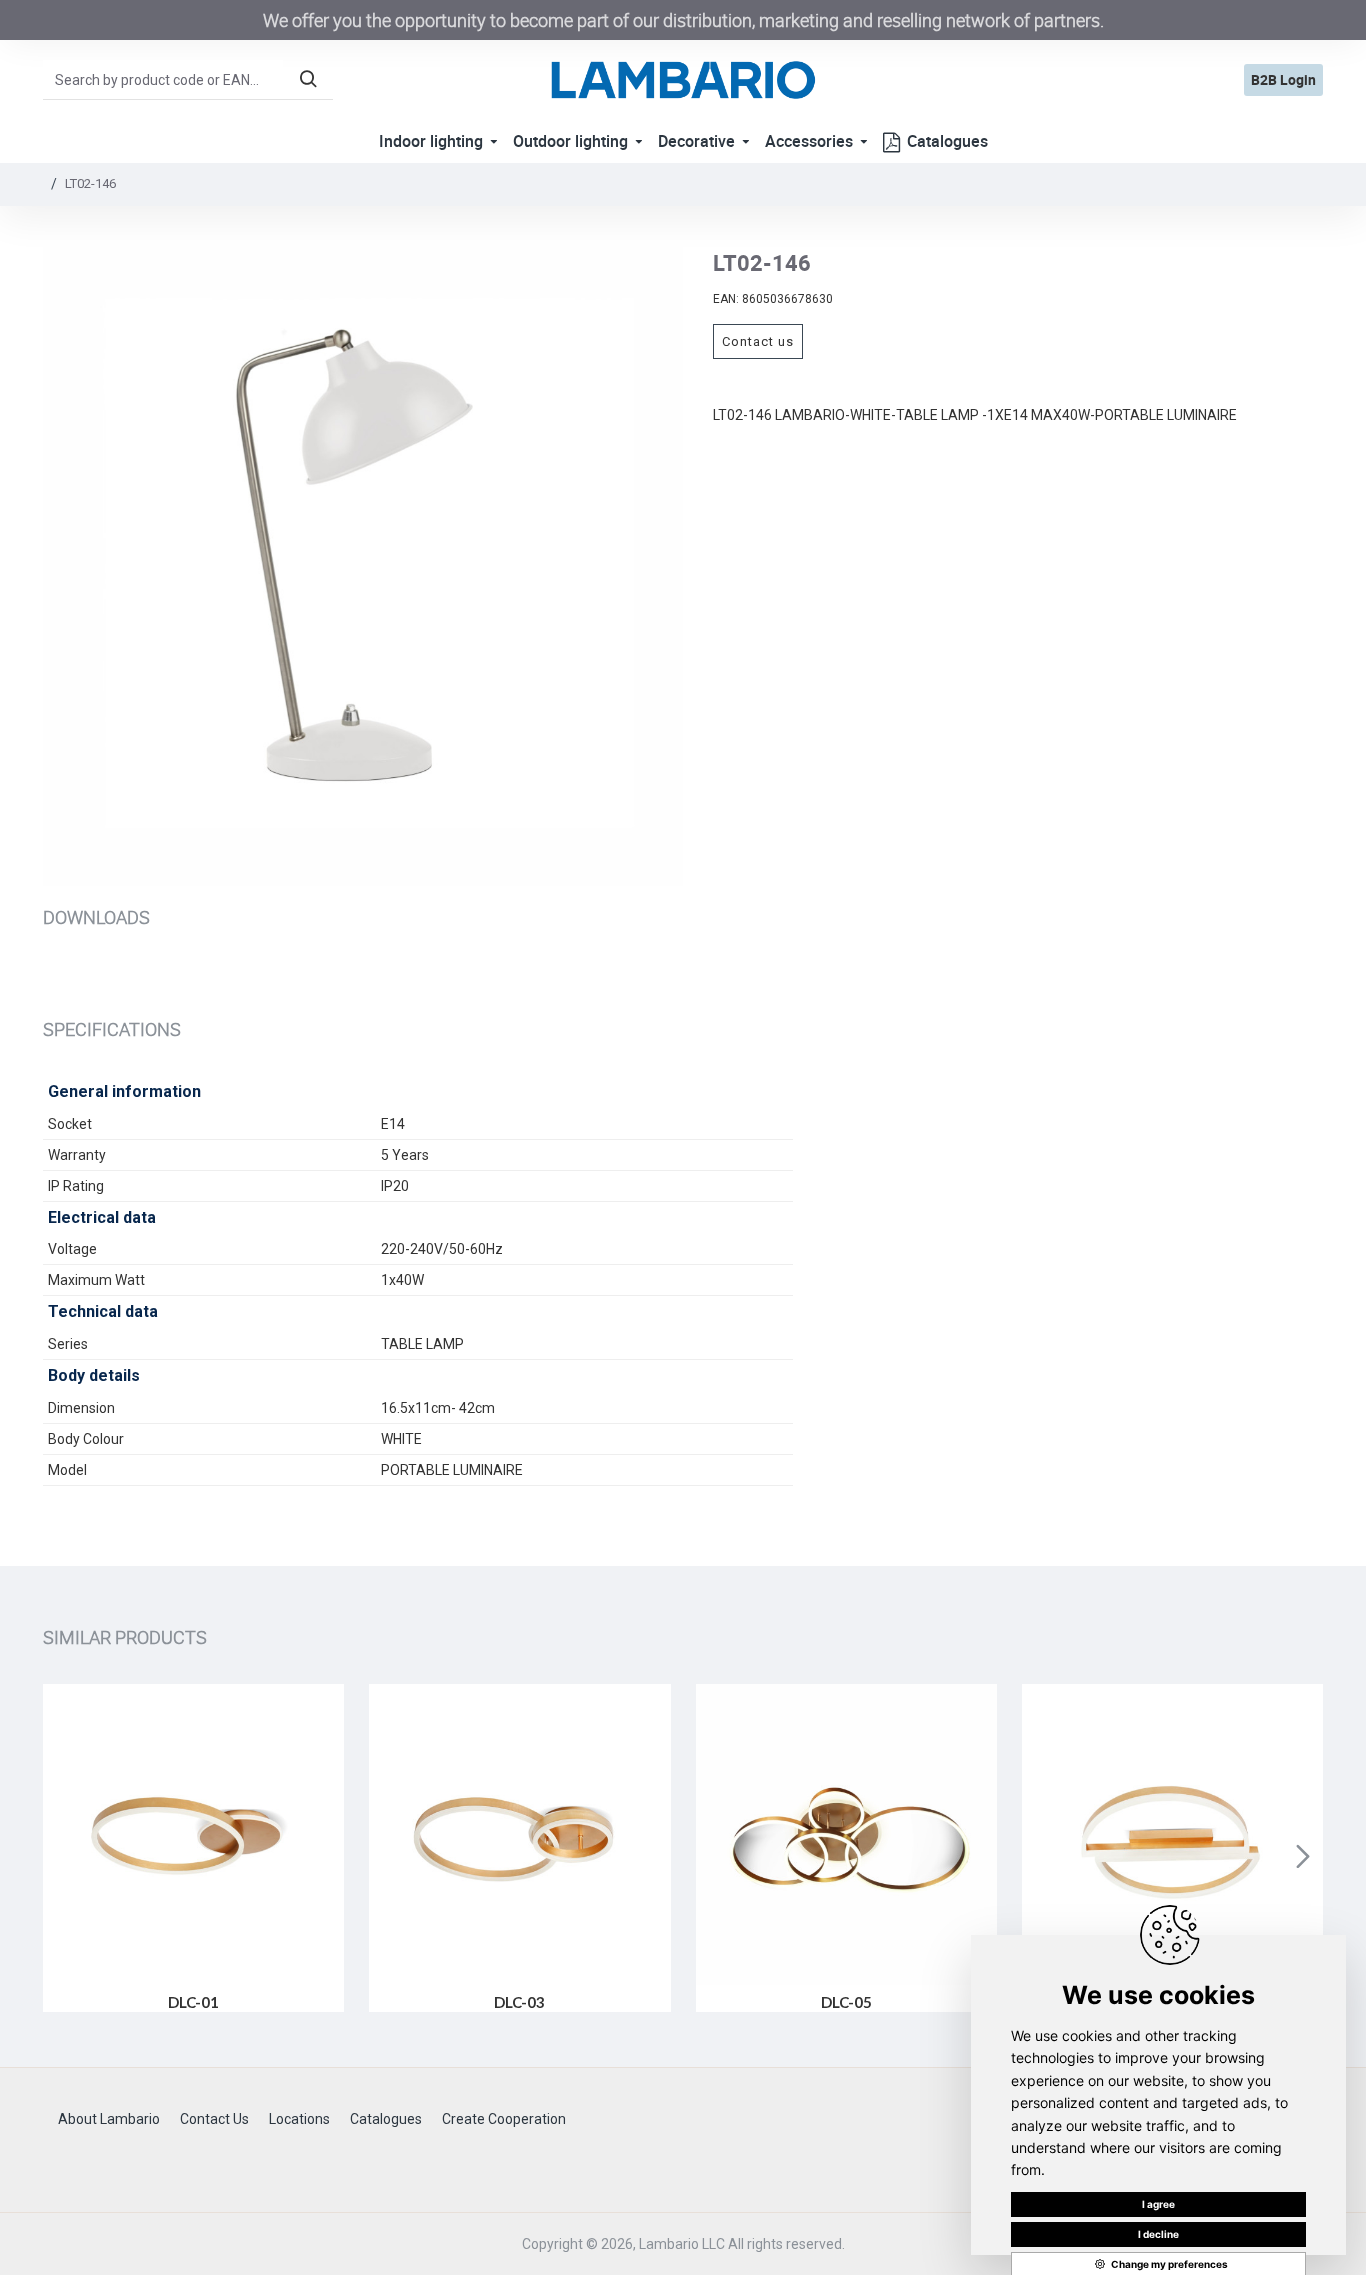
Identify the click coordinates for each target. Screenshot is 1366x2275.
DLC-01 (193, 2002)
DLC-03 (519, 2002)
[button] (63, 1856)
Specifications (112, 1029)
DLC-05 (846, 2002)
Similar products (125, 1637)
